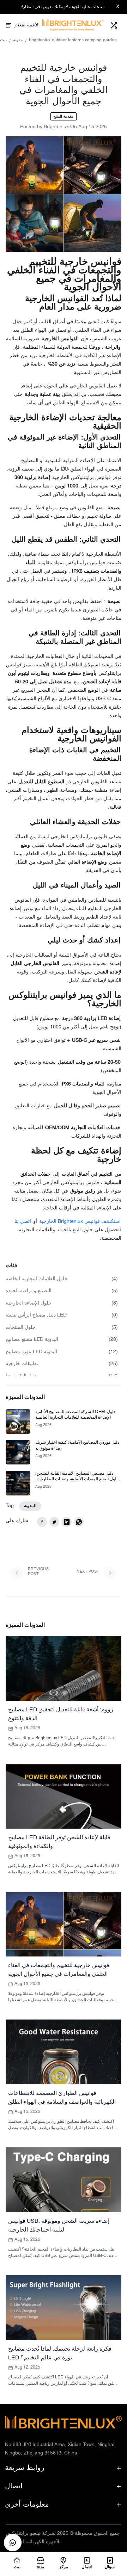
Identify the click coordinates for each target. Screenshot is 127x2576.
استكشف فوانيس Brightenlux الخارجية (80, 1222)
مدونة (18, 40)
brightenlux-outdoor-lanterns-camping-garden (73, 40)
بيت (3, 40)
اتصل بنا (23, 1222)
